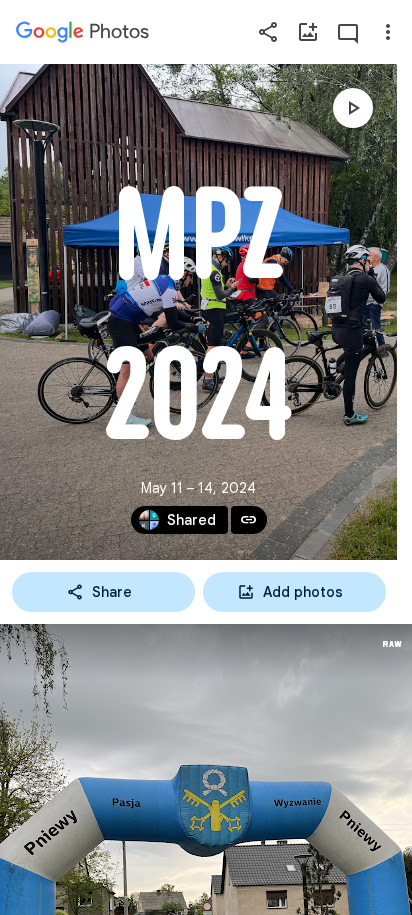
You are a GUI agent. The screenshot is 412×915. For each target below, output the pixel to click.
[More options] (388, 32)
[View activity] (348, 32)
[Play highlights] (353, 108)
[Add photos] (308, 32)
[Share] (268, 32)
